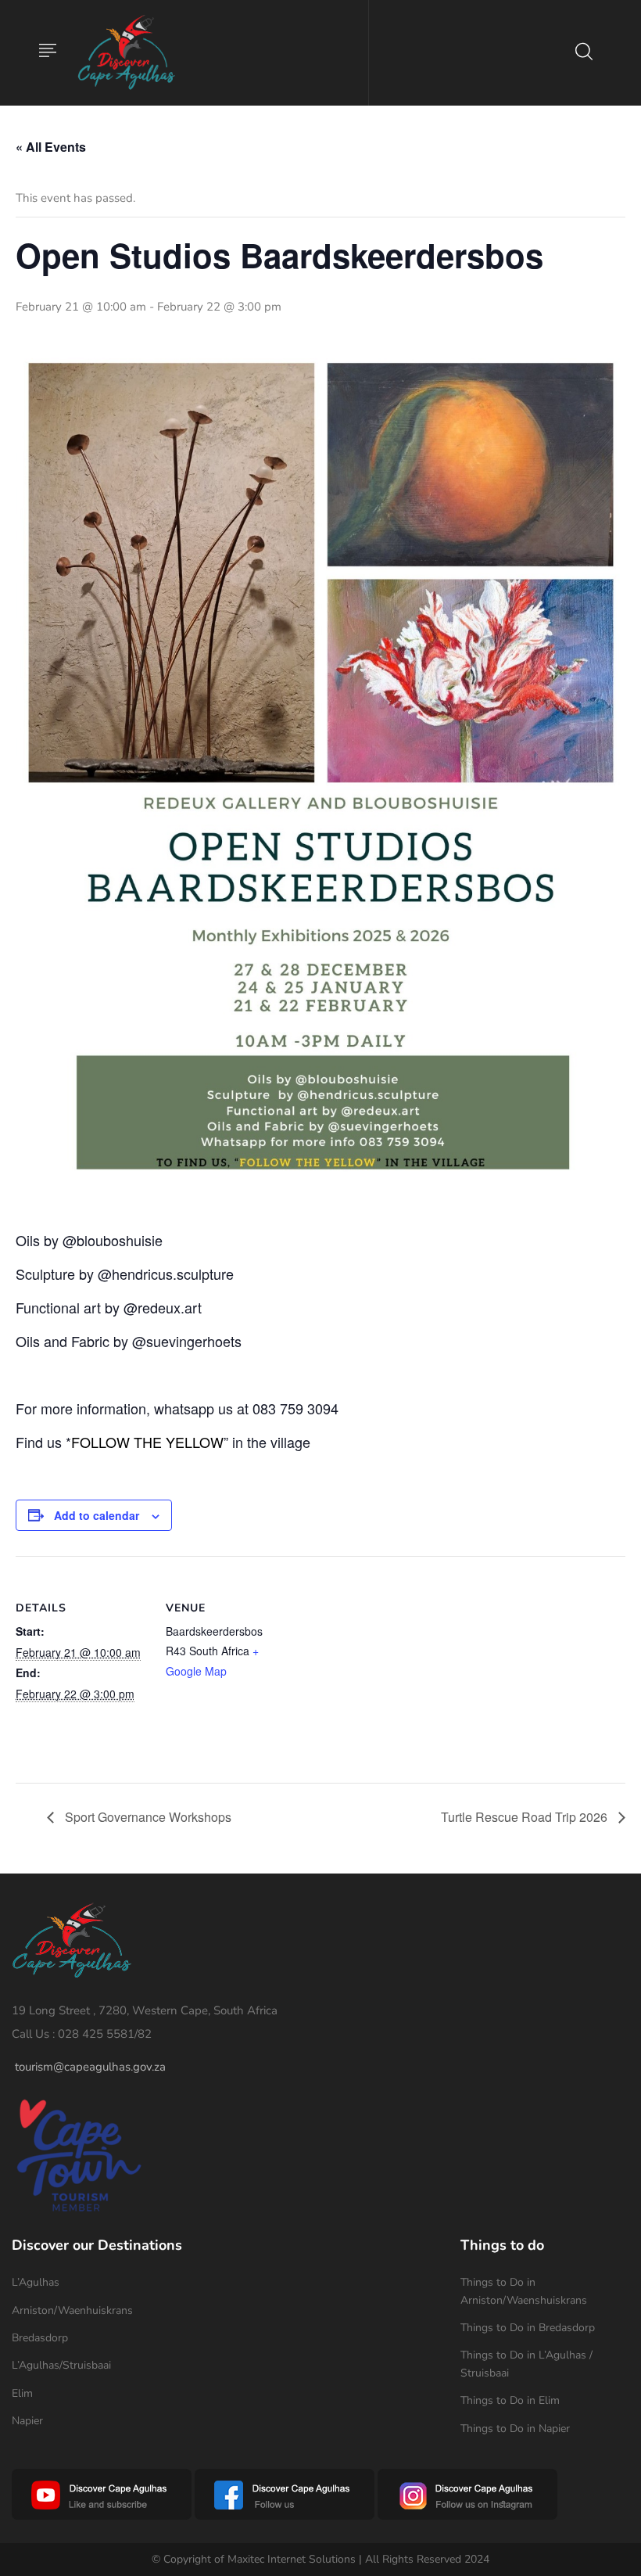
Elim (22, 2393)
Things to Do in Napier (515, 2429)
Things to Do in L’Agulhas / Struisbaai (526, 2364)
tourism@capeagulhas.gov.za (90, 2067)
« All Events (51, 147)
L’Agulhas (36, 2282)
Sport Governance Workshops (147, 1817)
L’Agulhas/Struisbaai (61, 2365)
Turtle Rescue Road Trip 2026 (526, 1817)
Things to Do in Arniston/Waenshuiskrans (524, 2291)
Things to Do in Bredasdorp (528, 2328)
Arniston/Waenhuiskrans (72, 2310)
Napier (27, 2421)
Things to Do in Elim (510, 2400)
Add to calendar (97, 1515)
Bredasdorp (40, 2338)
